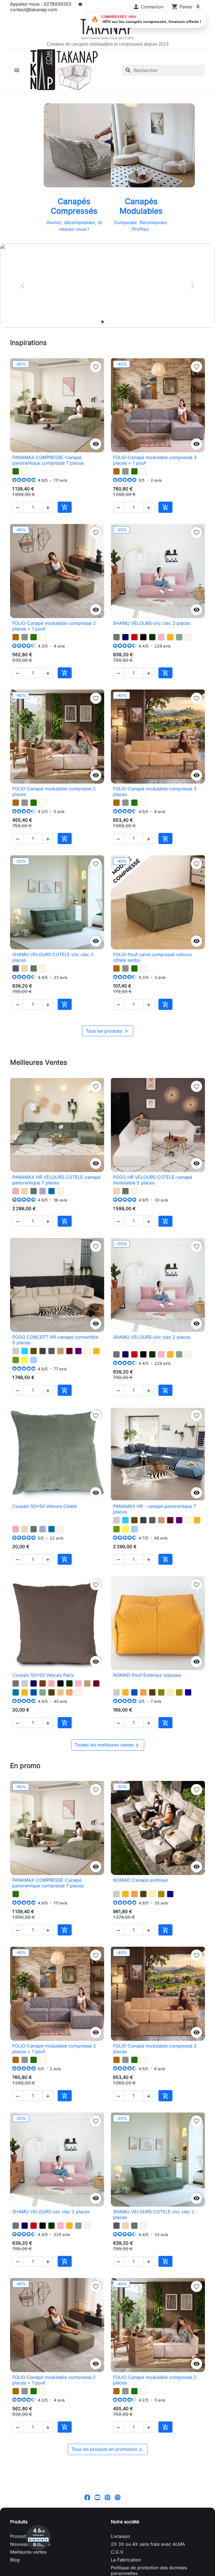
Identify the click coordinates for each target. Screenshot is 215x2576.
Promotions (22, 2536)
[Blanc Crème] (188, 637)
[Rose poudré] (16, 1191)
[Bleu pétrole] (16, 1692)
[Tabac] (34, 1351)
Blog (15, 2560)
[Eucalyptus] (34, 968)
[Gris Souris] (116, 637)
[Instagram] (118, 2497)
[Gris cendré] (16, 968)
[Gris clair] (16, 1351)
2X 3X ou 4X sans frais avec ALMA (148, 2544)
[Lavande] (43, 1191)
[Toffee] (25, 968)
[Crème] (170, 1692)
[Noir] (143, 637)
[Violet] (78, 1351)
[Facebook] (87, 2497)
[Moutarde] (170, 637)
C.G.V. (117, 2552)
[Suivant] (193, 286)
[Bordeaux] (69, 1351)
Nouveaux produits (30, 2544)
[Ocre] (69, 1692)
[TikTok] (128, 2497)
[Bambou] (161, 1692)
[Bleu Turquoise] (25, 1351)
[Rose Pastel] (161, 637)
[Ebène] (52, 1692)
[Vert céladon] (179, 637)
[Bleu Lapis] (188, 1692)
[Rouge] (134, 637)
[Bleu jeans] (34, 1360)
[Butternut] (116, 471)
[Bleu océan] (34, 1692)
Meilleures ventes (28, 2552)
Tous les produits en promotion (108, 2450)
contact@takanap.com (34, 10)
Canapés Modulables (141, 206)
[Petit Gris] (125, 471)
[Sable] (60, 1692)
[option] (107, 286)
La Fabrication (126, 2560)
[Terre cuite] (143, 1692)
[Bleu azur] (52, 1191)
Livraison (120, 2536)
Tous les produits (108, 1031)
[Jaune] (25, 1360)
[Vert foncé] (152, 637)
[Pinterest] (107, 2497)
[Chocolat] (43, 1683)
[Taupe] (60, 1351)
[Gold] (179, 1692)
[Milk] (25, 471)
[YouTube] (97, 2497)
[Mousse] (16, 1360)
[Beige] (87, 1351)
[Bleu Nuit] (125, 637)
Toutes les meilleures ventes (108, 1745)
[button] (148, 7)
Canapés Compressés (74, 206)
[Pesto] (16, 471)
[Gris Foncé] (43, 1351)
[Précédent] (22, 286)
